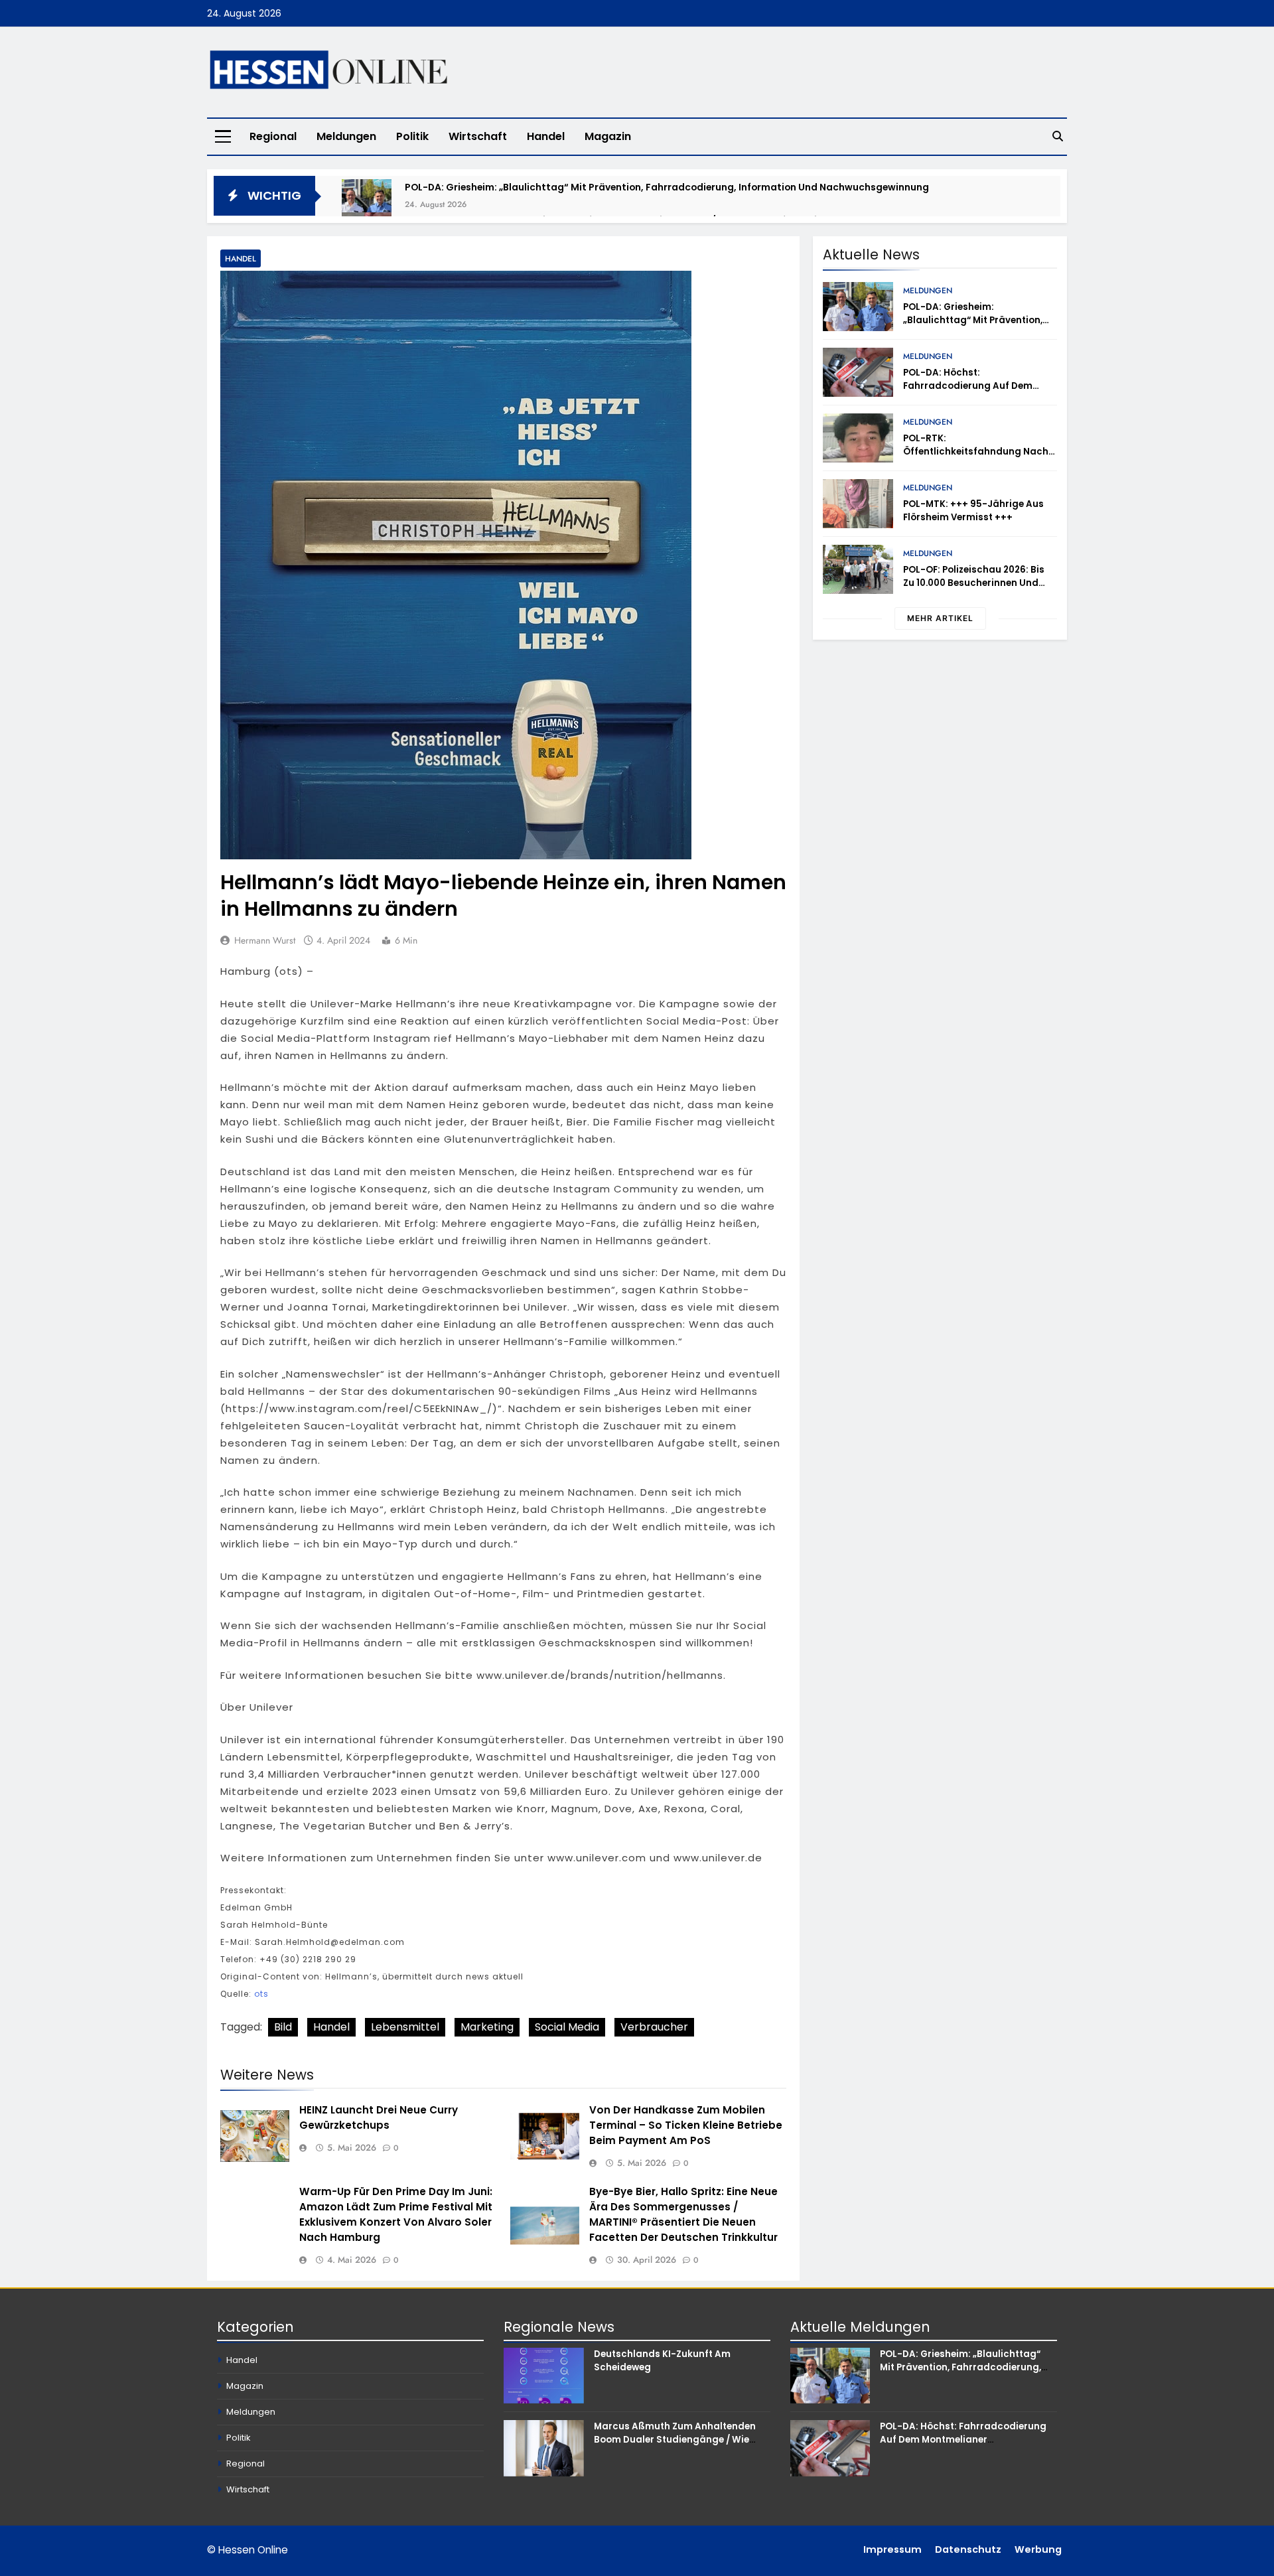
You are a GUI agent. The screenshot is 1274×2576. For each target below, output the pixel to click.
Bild (283, 2027)
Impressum (892, 2549)
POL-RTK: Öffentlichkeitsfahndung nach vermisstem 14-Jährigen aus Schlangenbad (976, 458)
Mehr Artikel (940, 618)
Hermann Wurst (265, 940)
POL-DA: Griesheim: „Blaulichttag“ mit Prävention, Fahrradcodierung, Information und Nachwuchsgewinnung (667, 187)
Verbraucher (654, 2027)
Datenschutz (968, 2549)
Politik (412, 136)
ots (261, 1994)
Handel (546, 136)
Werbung (1038, 2549)
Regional (273, 136)
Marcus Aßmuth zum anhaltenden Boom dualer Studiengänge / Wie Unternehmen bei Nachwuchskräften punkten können (680, 2446)
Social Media (567, 2027)
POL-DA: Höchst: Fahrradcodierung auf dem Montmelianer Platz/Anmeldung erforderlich (978, 393)
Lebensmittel (405, 2027)
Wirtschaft (478, 136)
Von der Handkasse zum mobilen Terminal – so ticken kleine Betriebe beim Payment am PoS (686, 2125)
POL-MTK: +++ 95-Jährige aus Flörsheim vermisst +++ (973, 511)
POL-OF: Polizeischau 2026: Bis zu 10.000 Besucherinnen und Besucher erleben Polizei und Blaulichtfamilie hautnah (974, 590)
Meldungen (346, 136)
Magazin (608, 136)
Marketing (487, 2027)
